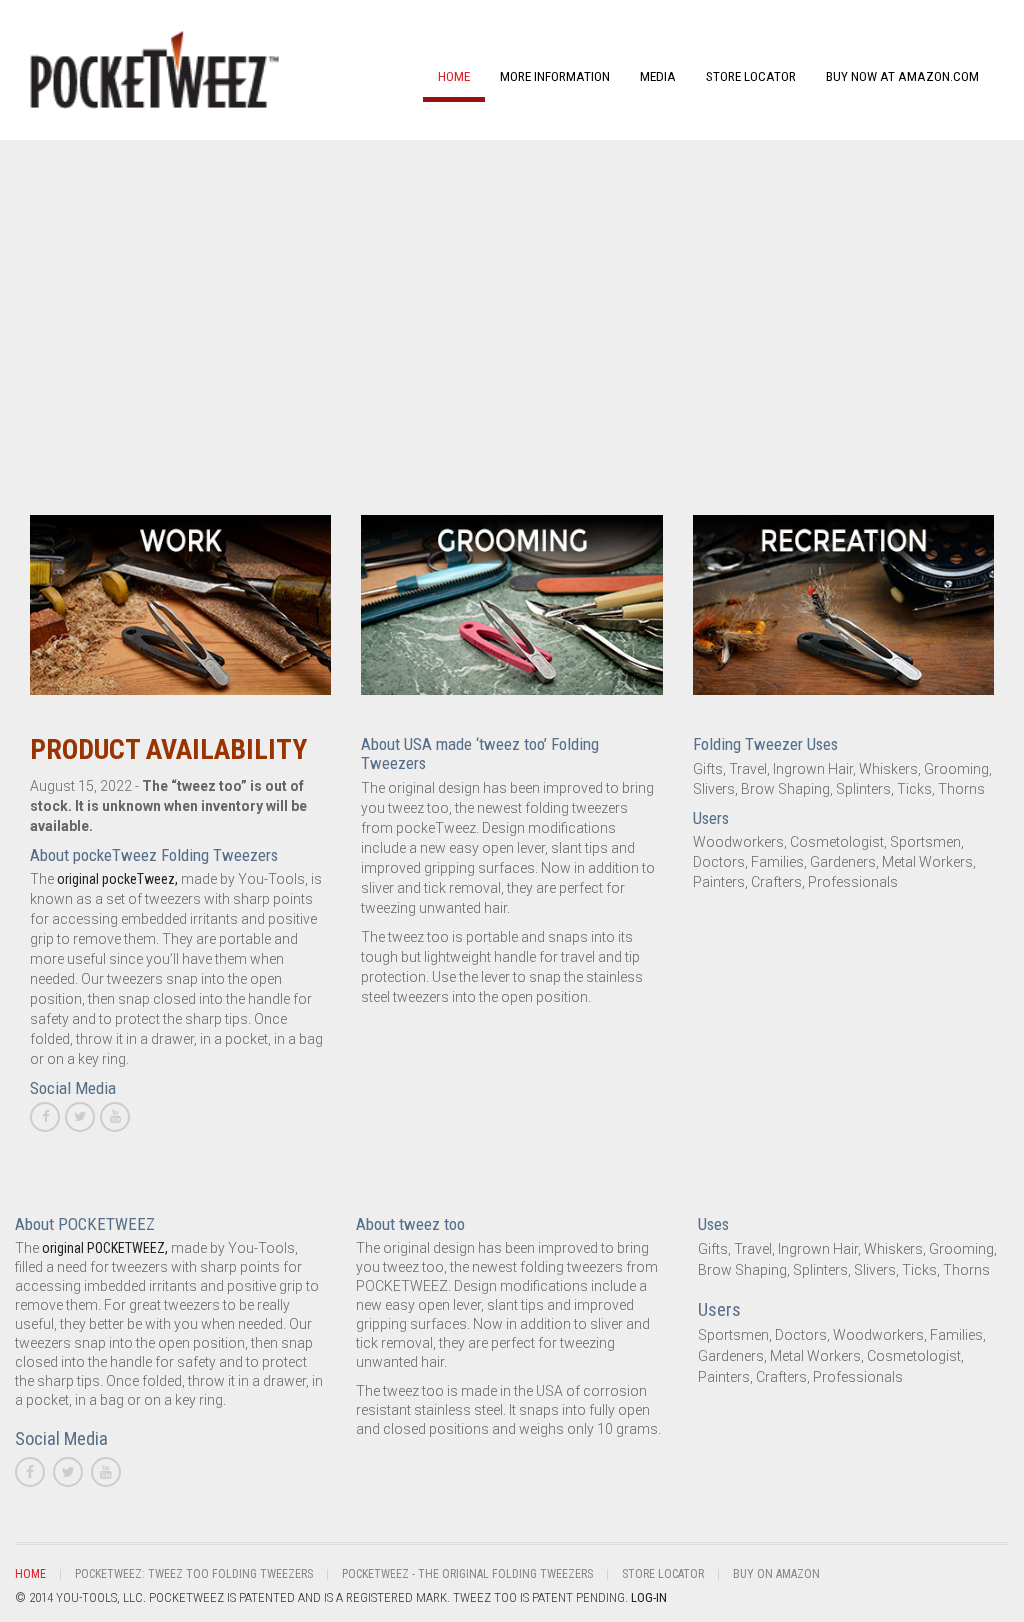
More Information (555, 76)
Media (658, 76)
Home (454, 76)
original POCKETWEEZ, (105, 1248)
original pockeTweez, (117, 879)
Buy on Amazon (776, 1574)
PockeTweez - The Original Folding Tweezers (467, 1574)
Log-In (649, 1597)
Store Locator (751, 76)
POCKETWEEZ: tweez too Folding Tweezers (194, 1574)
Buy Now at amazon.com (902, 76)
